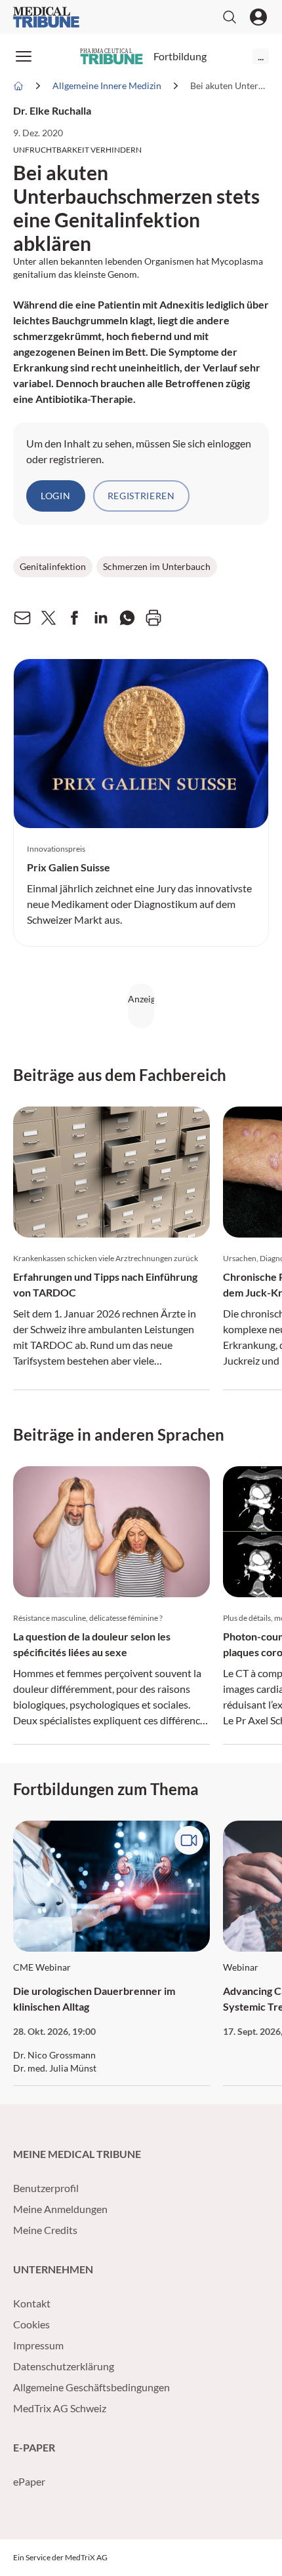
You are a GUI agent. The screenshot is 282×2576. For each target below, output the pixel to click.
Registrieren (141, 496)
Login (56, 496)
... (261, 56)
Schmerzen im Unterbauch (157, 566)
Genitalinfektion (53, 566)
